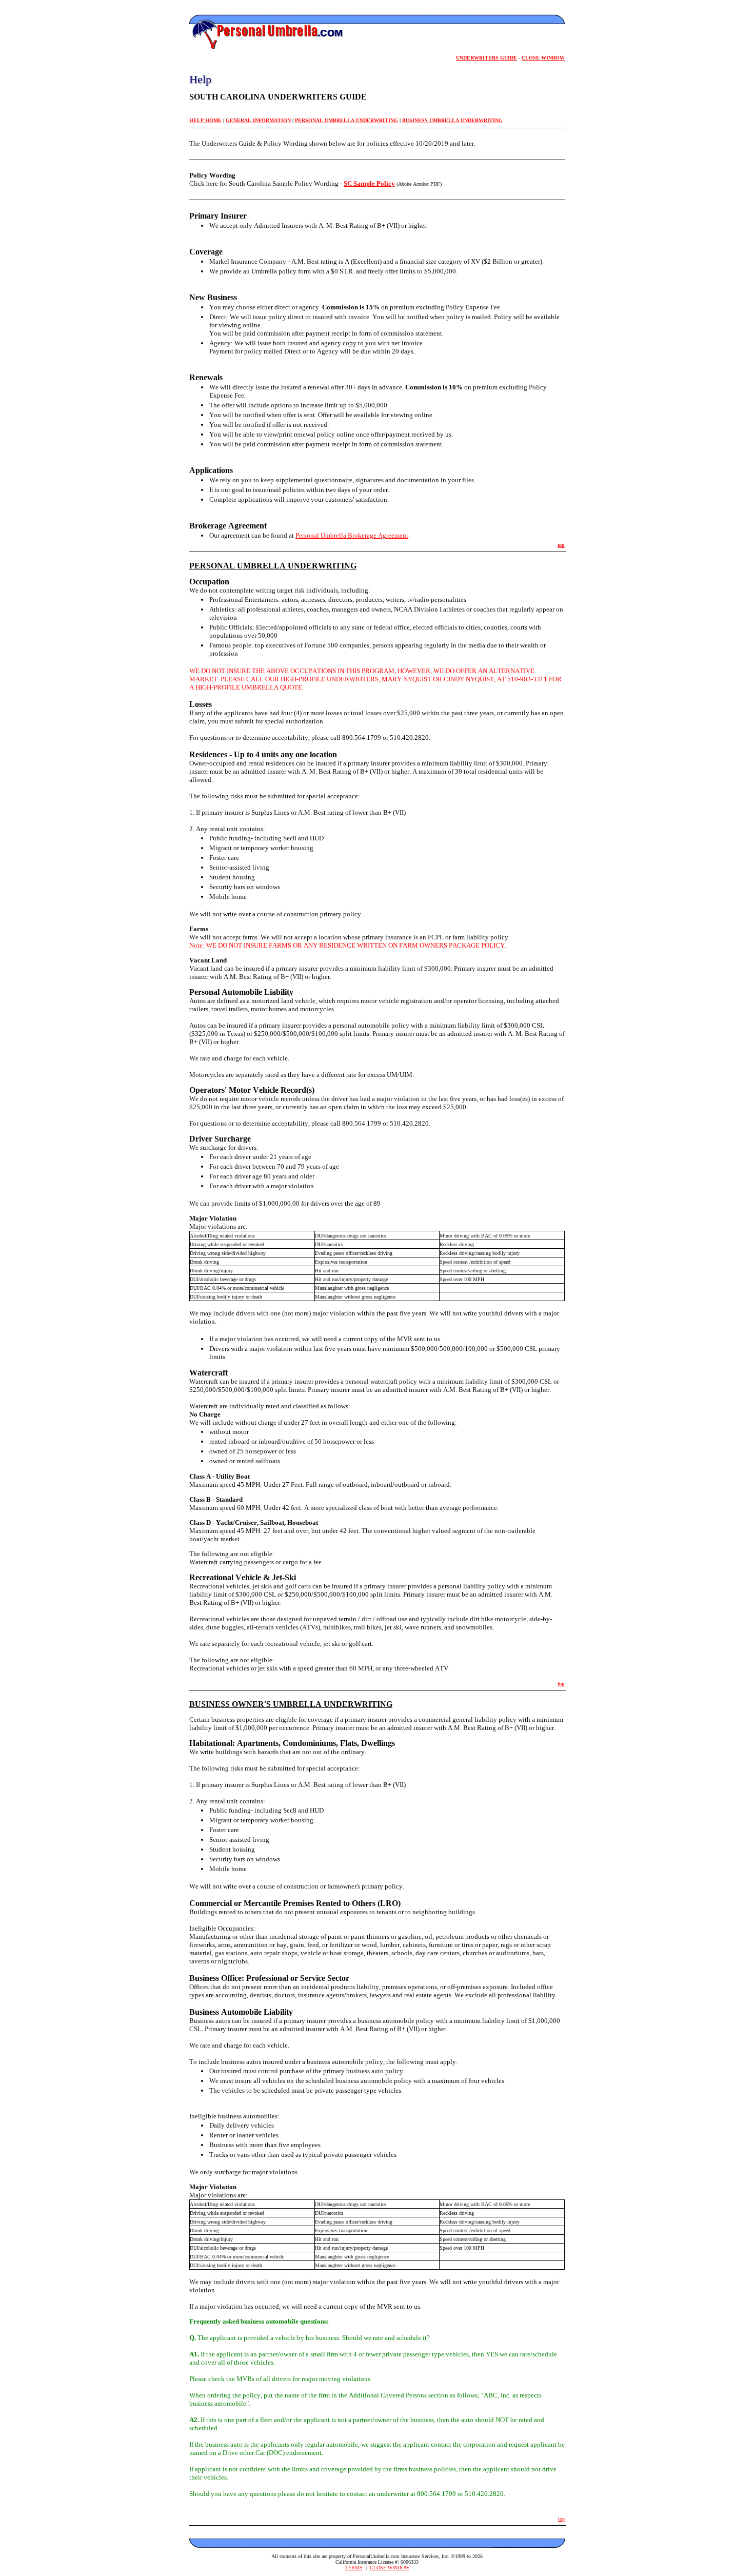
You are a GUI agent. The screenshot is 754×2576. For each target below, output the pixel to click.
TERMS (354, 2568)
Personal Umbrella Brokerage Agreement (352, 535)
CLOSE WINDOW (390, 2568)
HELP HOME (205, 120)
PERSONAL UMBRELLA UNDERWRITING (346, 120)
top (561, 545)
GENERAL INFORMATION (258, 120)
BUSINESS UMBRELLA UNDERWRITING (452, 120)
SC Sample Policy (369, 183)
